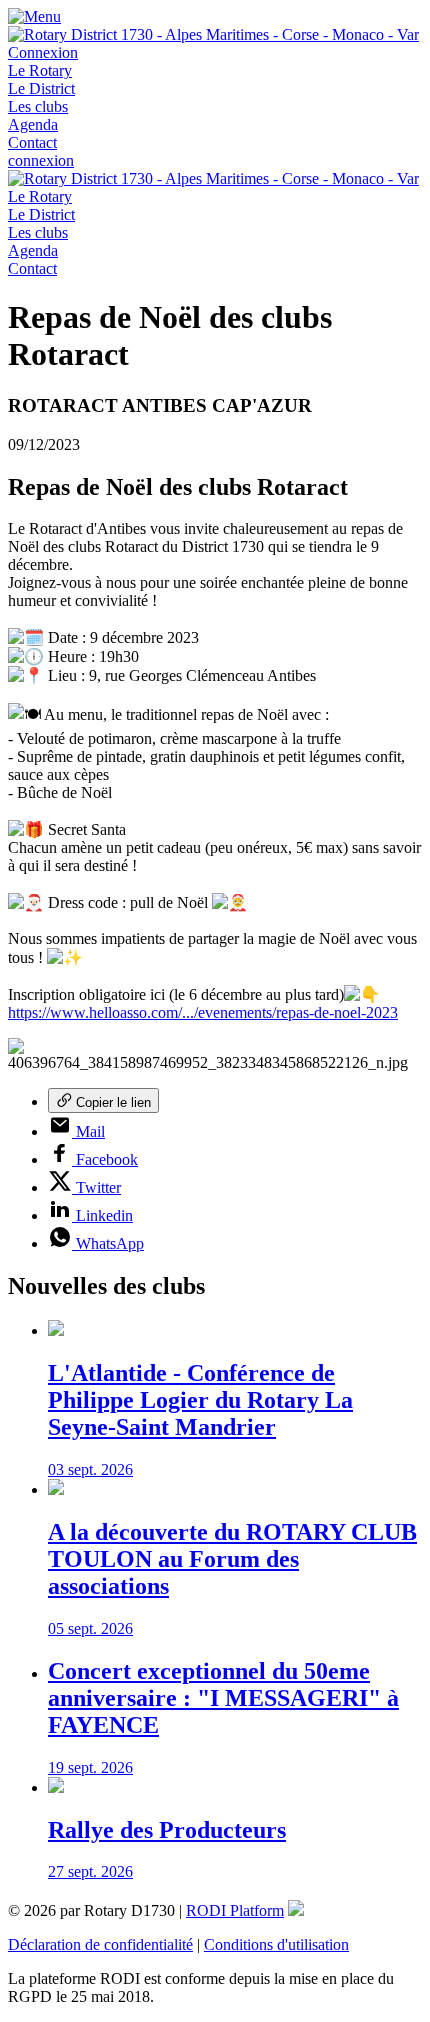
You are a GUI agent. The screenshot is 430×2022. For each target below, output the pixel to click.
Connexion (43, 52)
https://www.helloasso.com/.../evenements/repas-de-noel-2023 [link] (203, 1012)
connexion (41, 160)
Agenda (33, 124)
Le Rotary (40, 70)
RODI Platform (235, 1910)
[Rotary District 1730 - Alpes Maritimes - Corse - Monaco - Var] (213, 34)
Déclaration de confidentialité (100, 1944)
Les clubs (38, 106)
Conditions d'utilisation (276, 1944)
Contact (32, 142)
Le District (41, 88)
